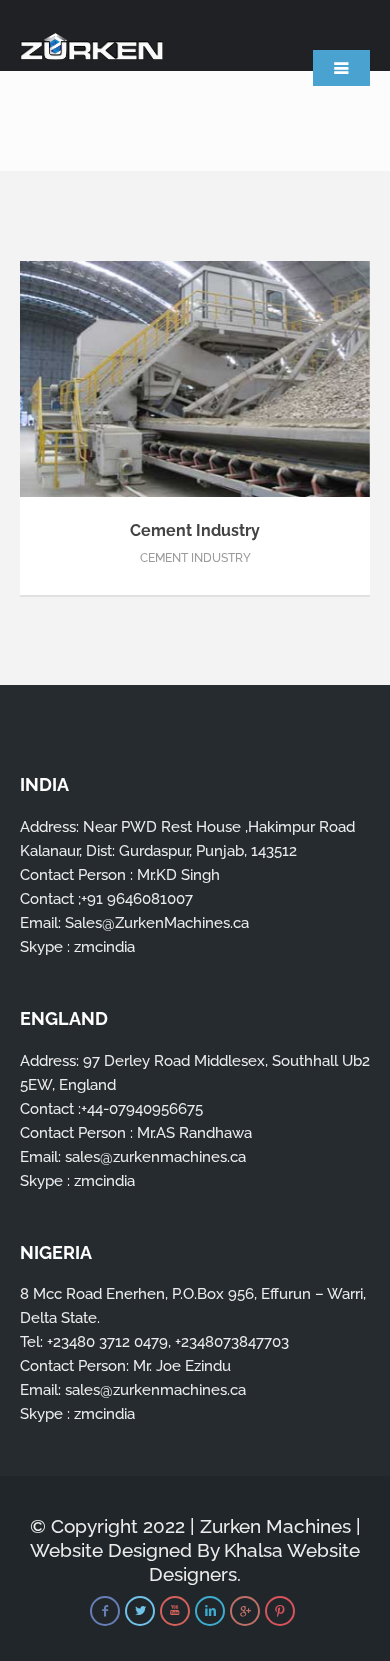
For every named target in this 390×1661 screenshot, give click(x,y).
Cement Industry (195, 530)
